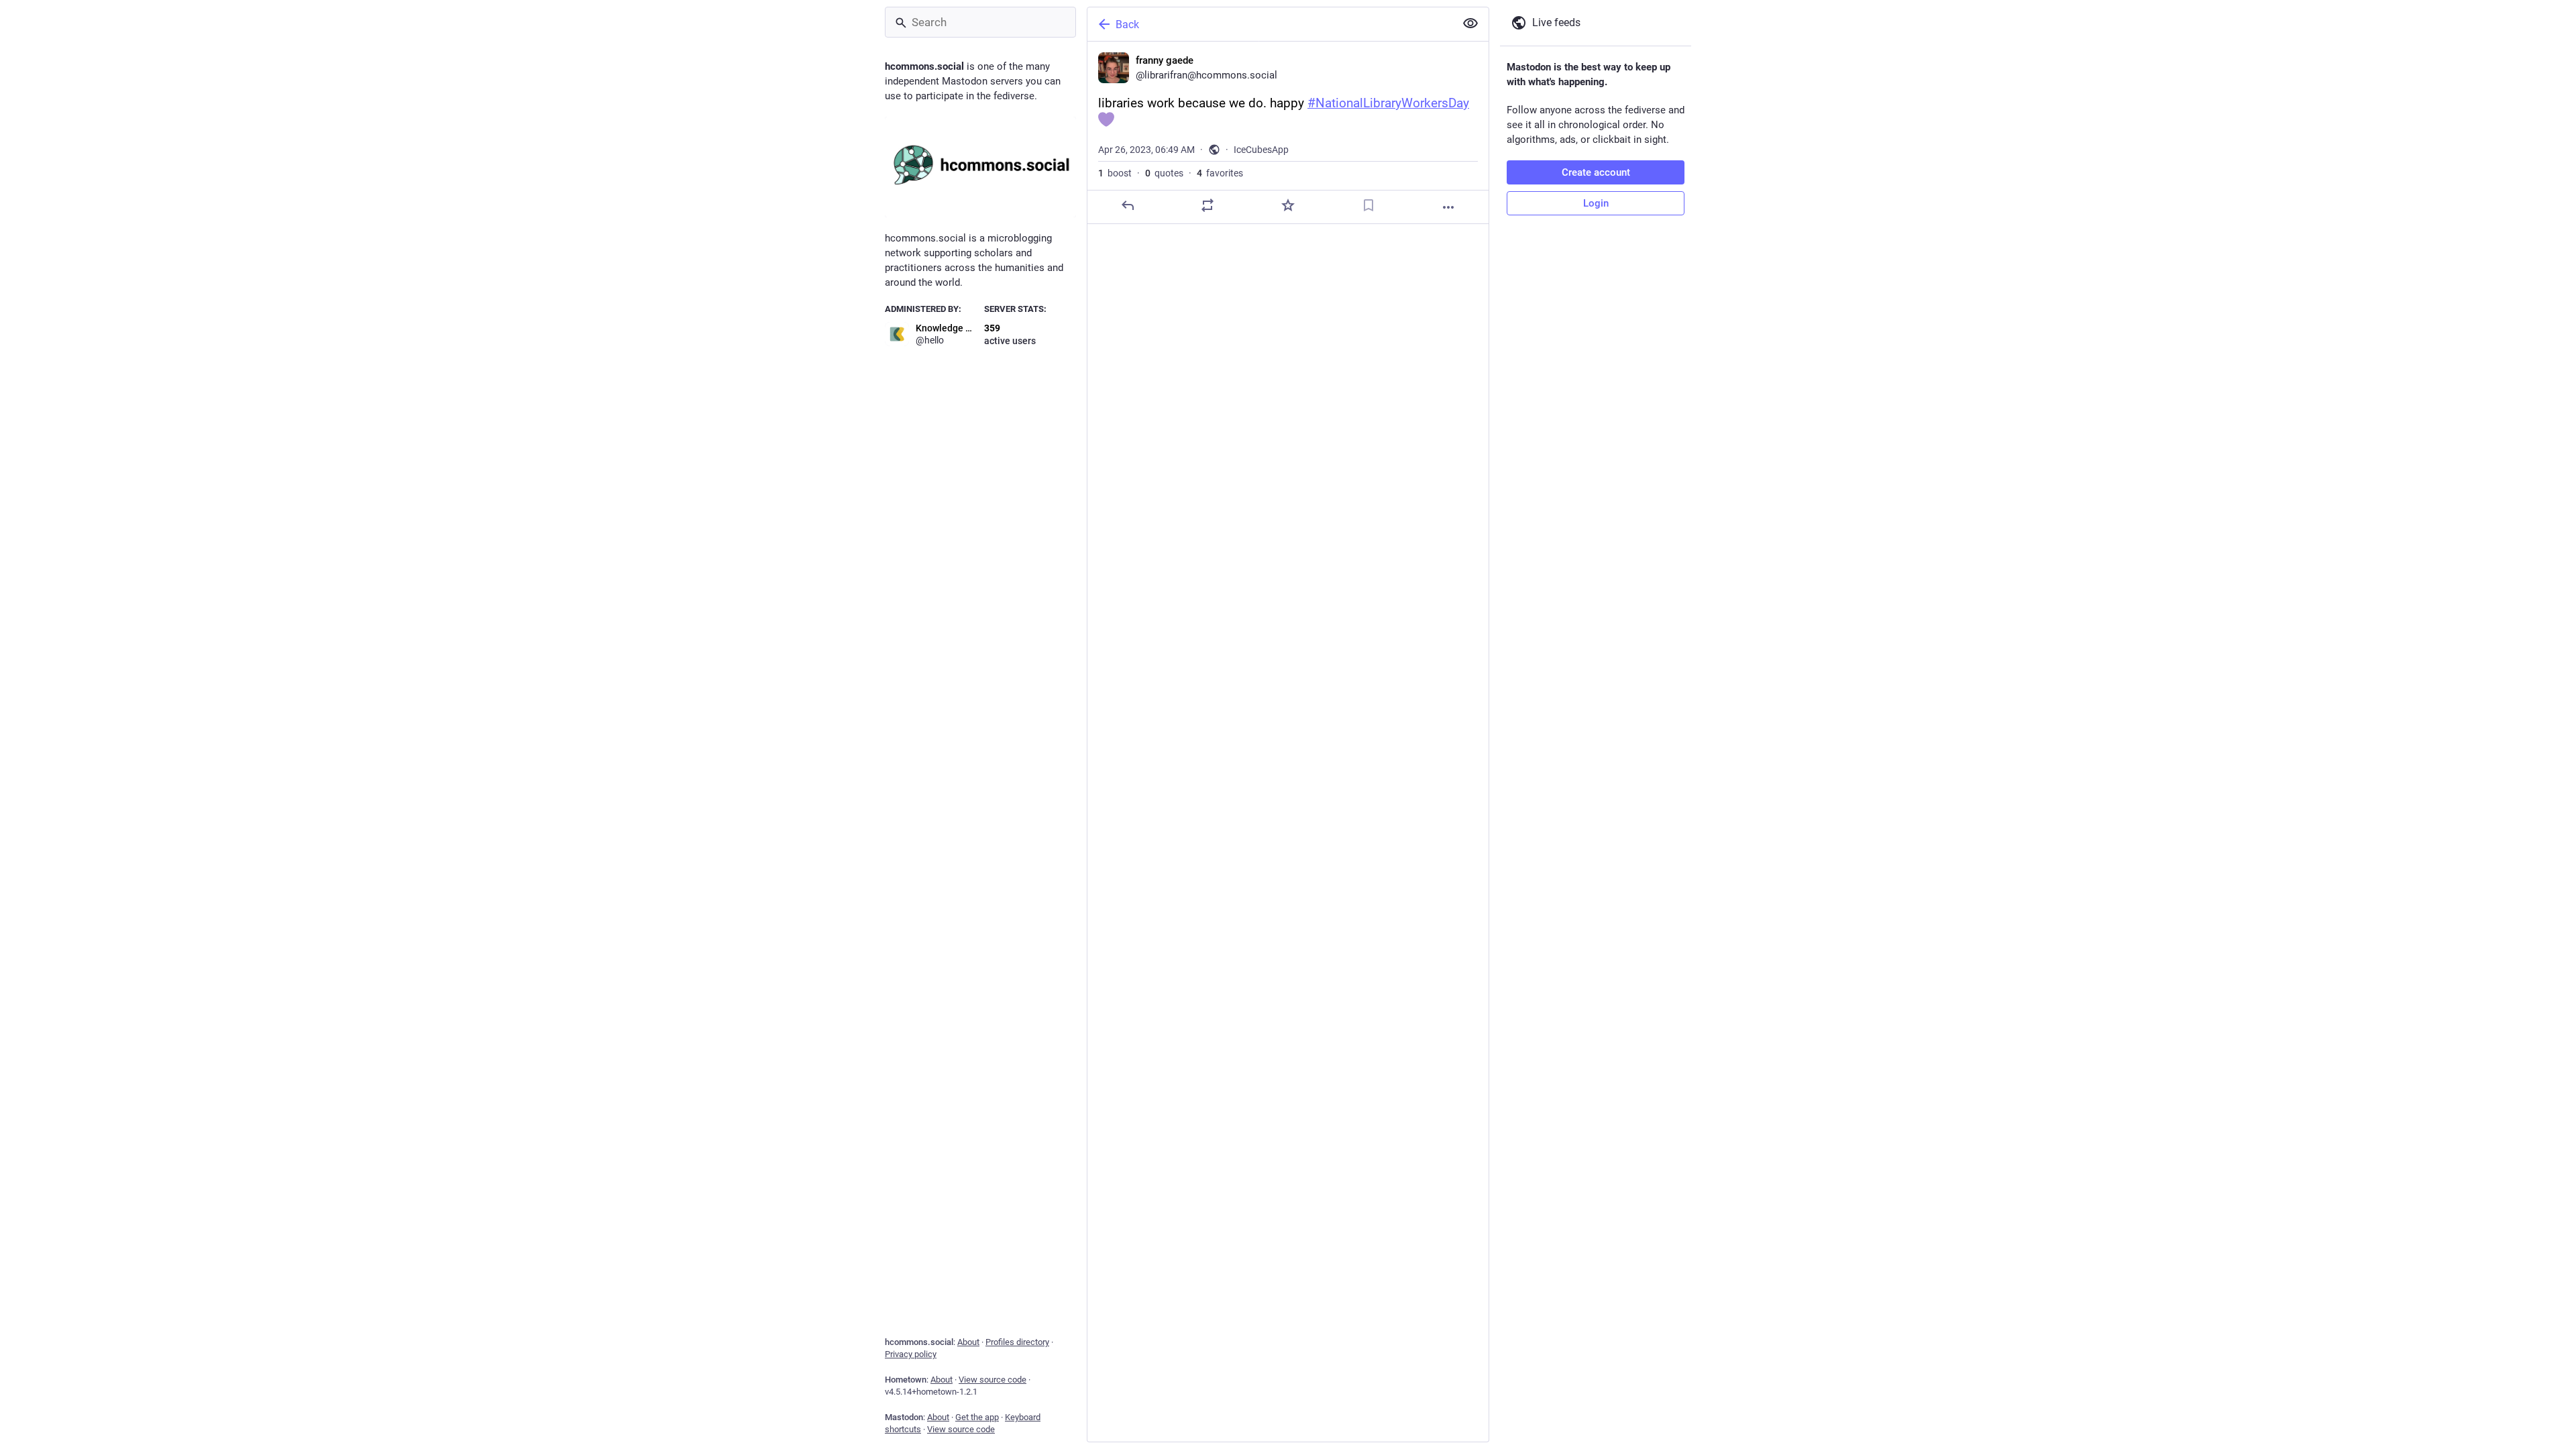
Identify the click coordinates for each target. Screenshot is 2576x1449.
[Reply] (1128, 205)
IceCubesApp (1261, 150)
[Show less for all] (1470, 23)
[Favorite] (1288, 205)
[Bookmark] (1368, 205)
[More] (1448, 207)
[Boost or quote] (1207, 205)
